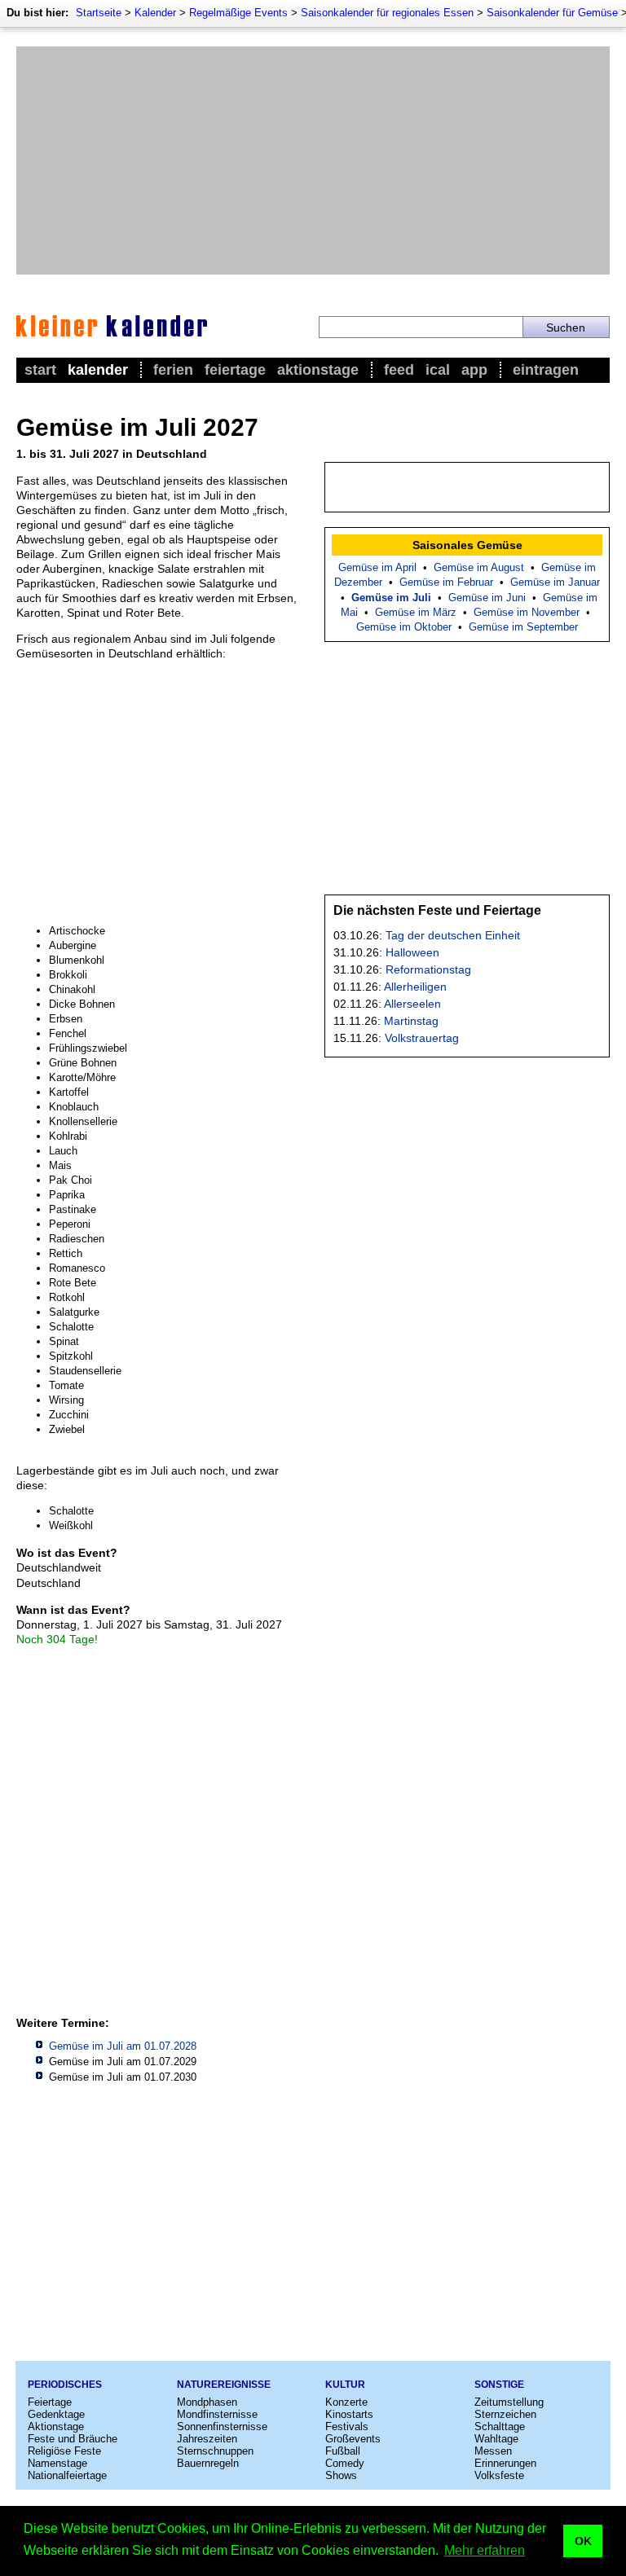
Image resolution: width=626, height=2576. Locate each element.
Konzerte (346, 2402)
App (474, 370)
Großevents (353, 2439)
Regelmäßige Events (238, 13)
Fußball (343, 2451)
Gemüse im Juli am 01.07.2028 (123, 2046)
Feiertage (235, 370)
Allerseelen (412, 1004)
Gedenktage (56, 2414)
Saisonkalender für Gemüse (552, 13)
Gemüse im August (479, 567)
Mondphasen (207, 2402)
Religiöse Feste (64, 2451)
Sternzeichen (505, 2414)
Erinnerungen (505, 2463)
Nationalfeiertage (67, 2475)
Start (40, 370)
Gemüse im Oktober (404, 627)
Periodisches (65, 2385)
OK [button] (583, 2541)
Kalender (155, 13)
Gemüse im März (416, 612)
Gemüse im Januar (555, 582)
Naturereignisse (224, 2385)
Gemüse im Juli (391, 598)
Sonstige (499, 2385)
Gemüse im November (527, 612)
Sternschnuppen (215, 2451)
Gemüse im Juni (487, 598)
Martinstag (411, 1021)
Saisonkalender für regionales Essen (387, 13)
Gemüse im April (377, 567)
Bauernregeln (208, 2463)
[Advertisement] (313, 160)
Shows (341, 2475)
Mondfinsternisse (217, 2414)
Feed (399, 370)
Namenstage (57, 2463)
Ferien (173, 370)
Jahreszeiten (207, 2439)
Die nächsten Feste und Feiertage (437, 910)
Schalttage (500, 2427)
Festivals (347, 2427)
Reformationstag (428, 969)
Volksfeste (499, 2475)
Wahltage (496, 2439)
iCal (438, 370)
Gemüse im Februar (446, 582)
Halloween (412, 952)
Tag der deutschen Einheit (453, 935)
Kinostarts (349, 2414)
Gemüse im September (523, 627)
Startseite (99, 13)
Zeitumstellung (509, 2402)
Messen (493, 2451)
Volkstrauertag (422, 1038)
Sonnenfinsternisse (222, 2427)
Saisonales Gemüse (467, 545)
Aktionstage (318, 370)
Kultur (345, 2385)
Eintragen (546, 370)
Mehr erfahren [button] (485, 2550)
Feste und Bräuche (73, 2439)
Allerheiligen (415, 987)
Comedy (345, 2463)
